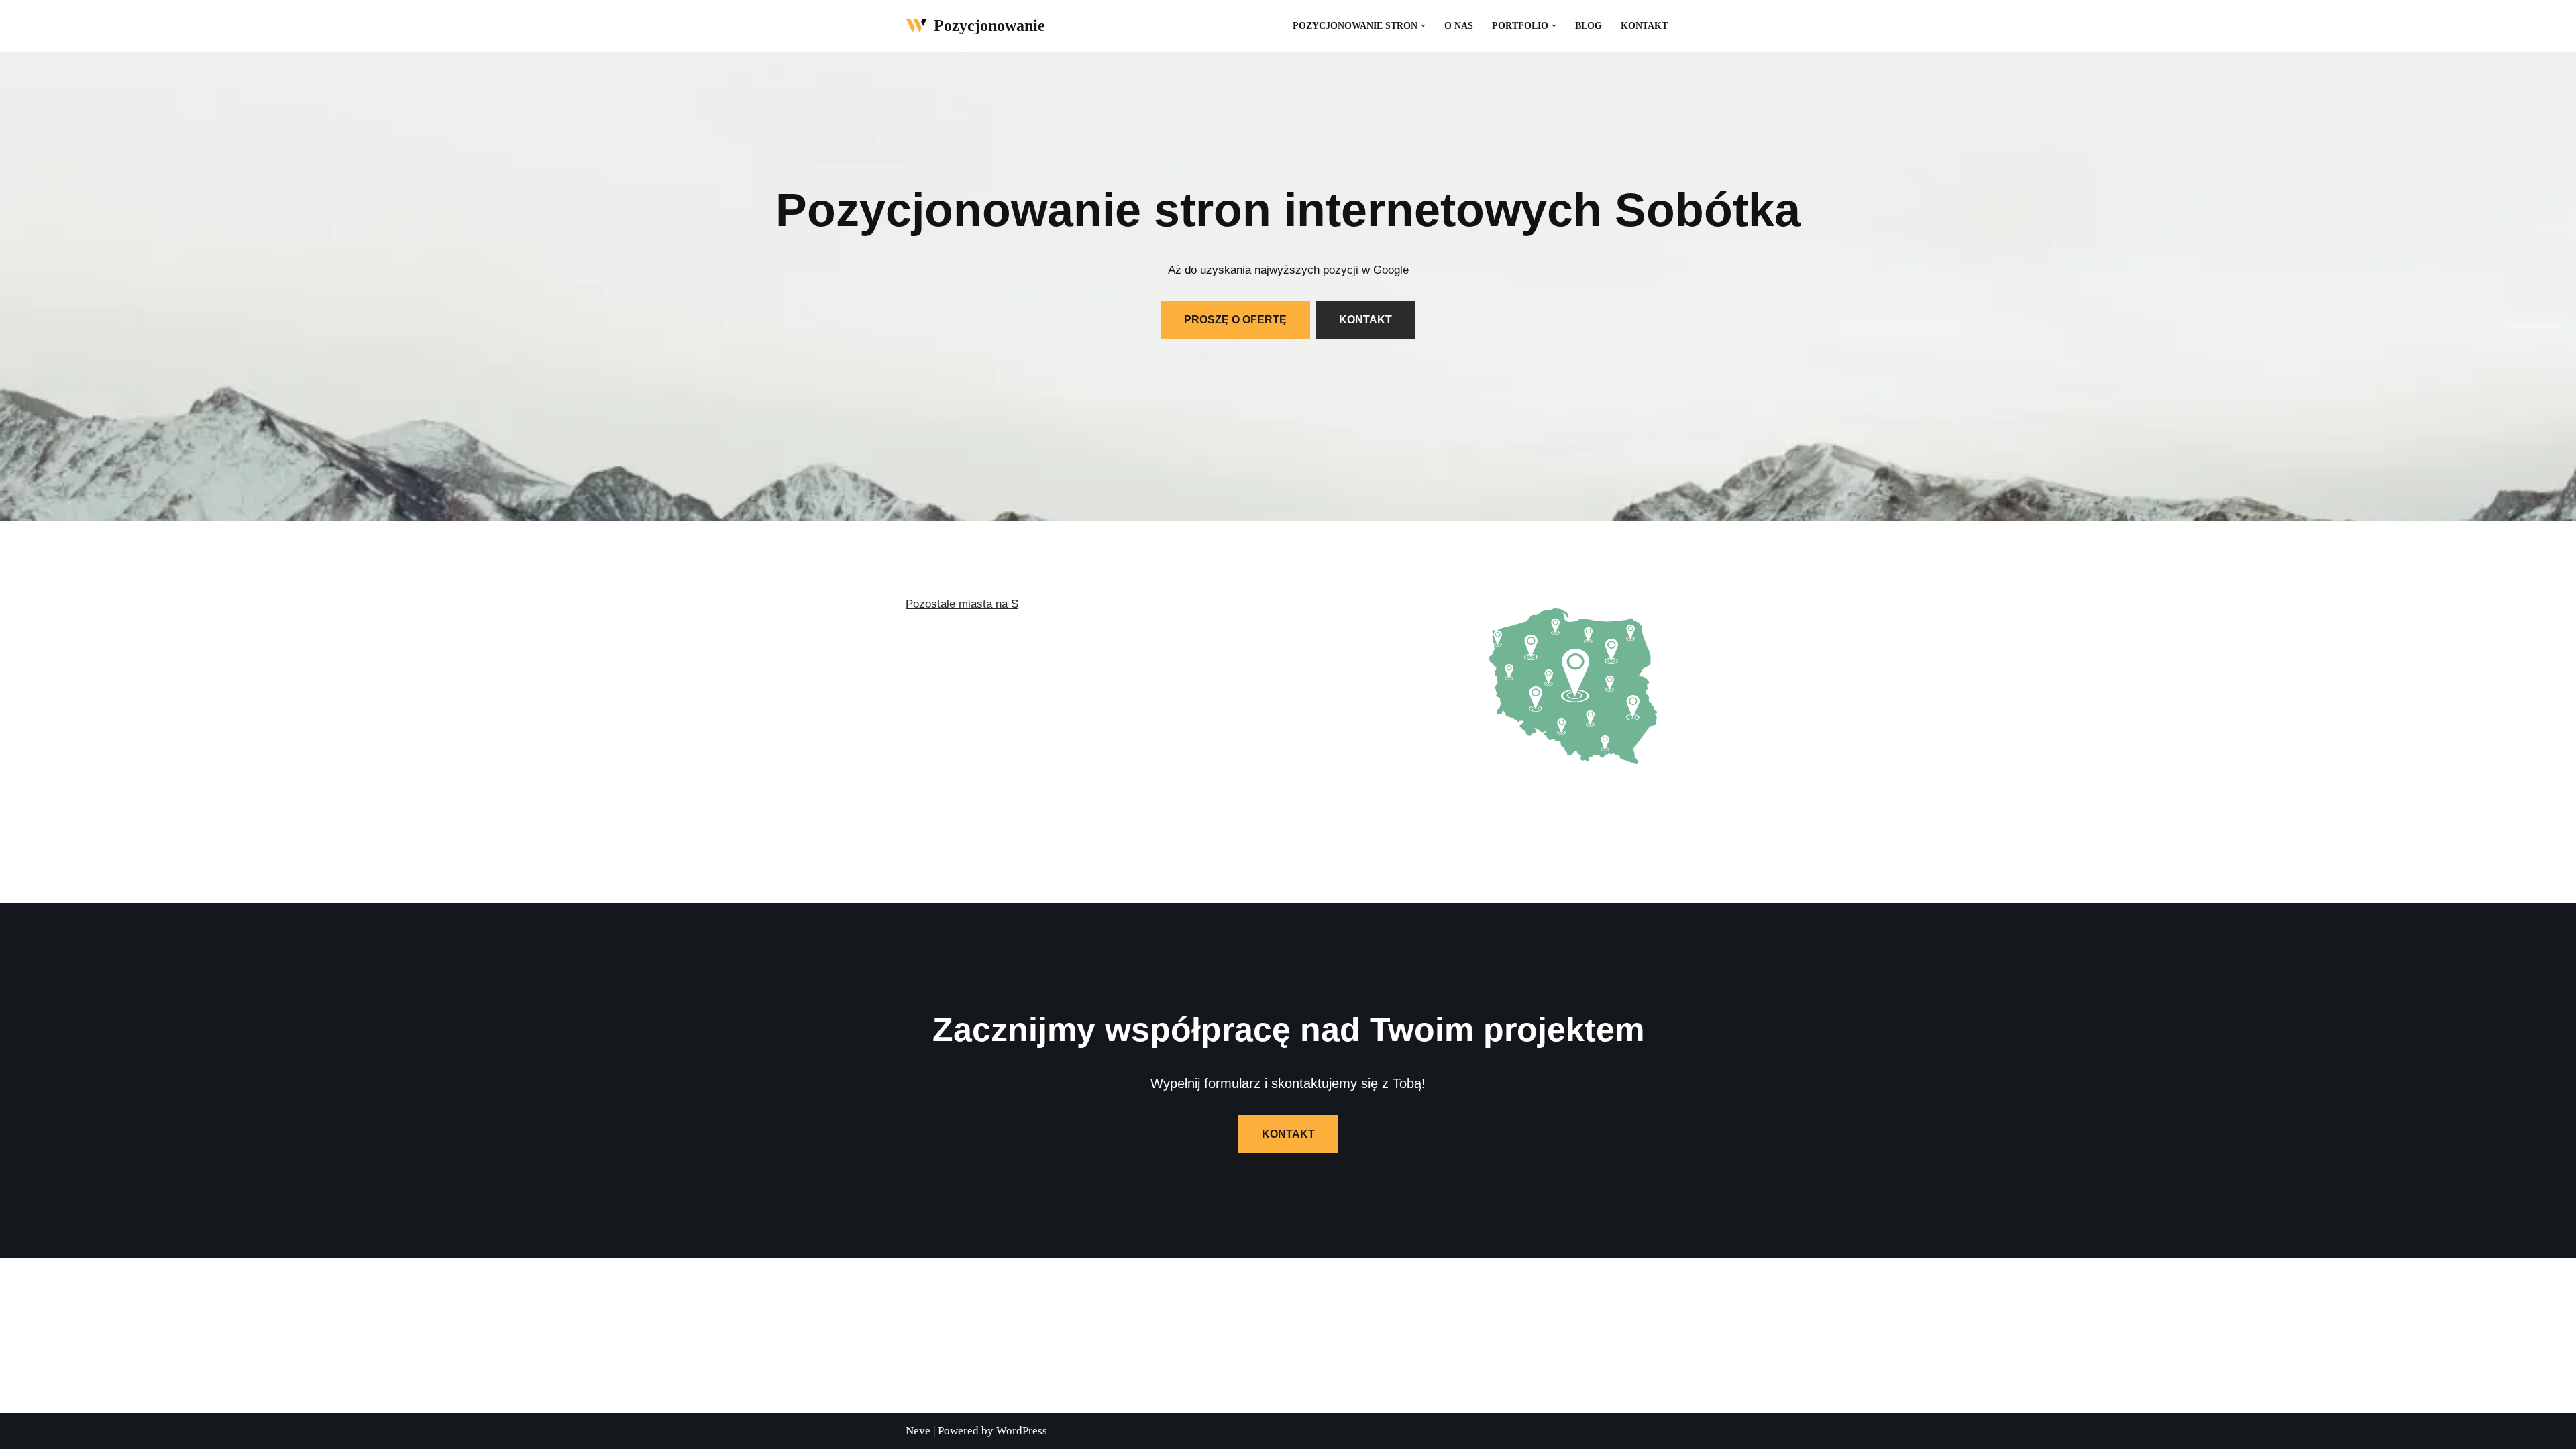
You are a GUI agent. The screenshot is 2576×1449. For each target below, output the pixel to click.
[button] (1423, 26)
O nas (1459, 26)
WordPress (1022, 1431)
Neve (918, 1431)
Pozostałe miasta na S (962, 604)
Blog (1589, 26)
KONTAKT (1365, 320)
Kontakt (1644, 26)
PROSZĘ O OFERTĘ (1235, 320)
